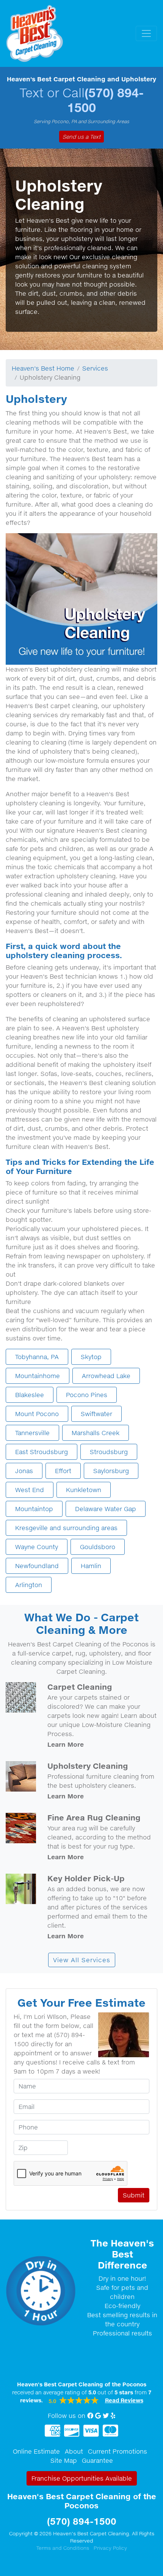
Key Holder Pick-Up (86, 1878)
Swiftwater (96, 1414)
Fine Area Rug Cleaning (94, 1817)
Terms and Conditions (63, 2548)
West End (30, 1490)
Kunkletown (84, 1490)
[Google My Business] (98, 2416)
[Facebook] (90, 2416)
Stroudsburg (109, 1452)
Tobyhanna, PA (37, 1357)
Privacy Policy (110, 2548)
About (74, 2451)
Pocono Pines (87, 1395)
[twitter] (106, 2416)
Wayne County (37, 1547)
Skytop (91, 1357)
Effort (63, 1471)
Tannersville (32, 1433)
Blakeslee (30, 1395)
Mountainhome (38, 1376)
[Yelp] (113, 2416)
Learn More (66, 1744)
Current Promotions (118, 2451)
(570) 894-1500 (105, 100)
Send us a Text (81, 137)
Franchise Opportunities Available (82, 2478)
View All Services (82, 1960)
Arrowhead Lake (106, 1376)
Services (95, 368)
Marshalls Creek (96, 1433)
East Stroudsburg (42, 1452)
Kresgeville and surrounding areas (66, 1528)
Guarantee (97, 2460)
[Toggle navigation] (146, 33)
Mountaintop (34, 1509)
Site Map (64, 2460)
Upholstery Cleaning (88, 1766)
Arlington (29, 1585)
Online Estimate (36, 2451)
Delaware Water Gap (106, 1509)
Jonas (24, 1471)
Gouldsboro (98, 1547)
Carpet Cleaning (80, 1687)
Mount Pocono (37, 1414)
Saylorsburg (111, 1471)
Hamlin (91, 1566)
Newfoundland (37, 1566)
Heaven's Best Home (43, 368)
